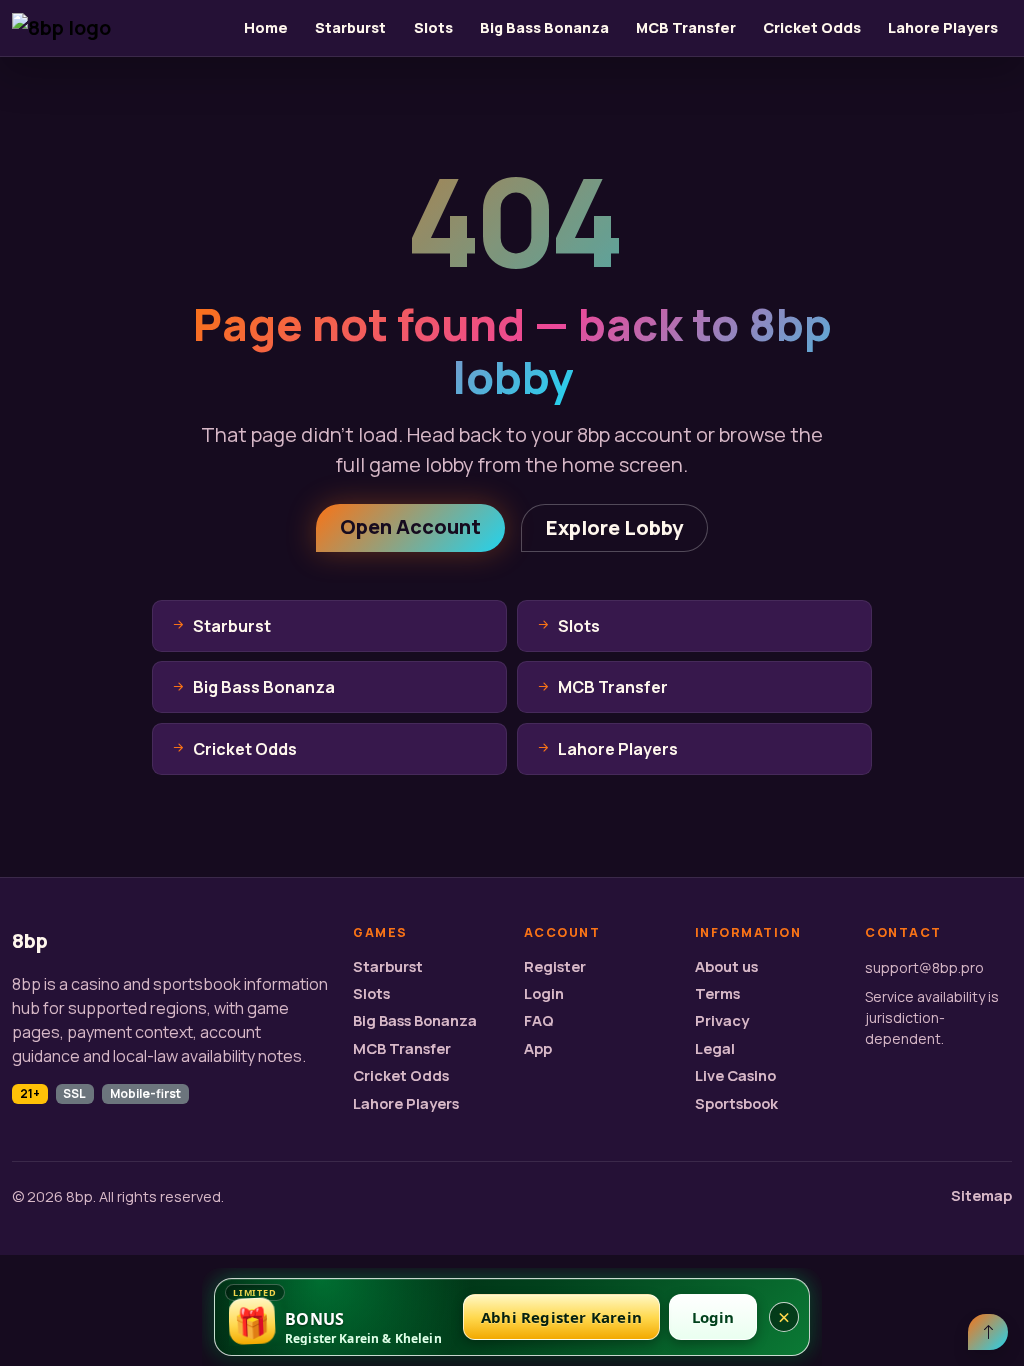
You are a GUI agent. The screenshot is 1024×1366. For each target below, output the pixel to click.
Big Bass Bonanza (544, 27)
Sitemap (981, 1195)
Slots (433, 27)
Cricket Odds (812, 27)
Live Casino (735, 1075)
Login (544, 993)
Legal (715, 1048)
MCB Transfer (686, 27)
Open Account (410, 526)
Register (555, 966)
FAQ (539, 1020)
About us (726, 966)
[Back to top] (988, 1332)
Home (266, 27)
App (538, 1048)
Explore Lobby (614, 527)
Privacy (722, 1020)
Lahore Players (943, 27)
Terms (717, 993)
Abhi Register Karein (561, 1317)
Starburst (350, 27)
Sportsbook (736, 1103)
